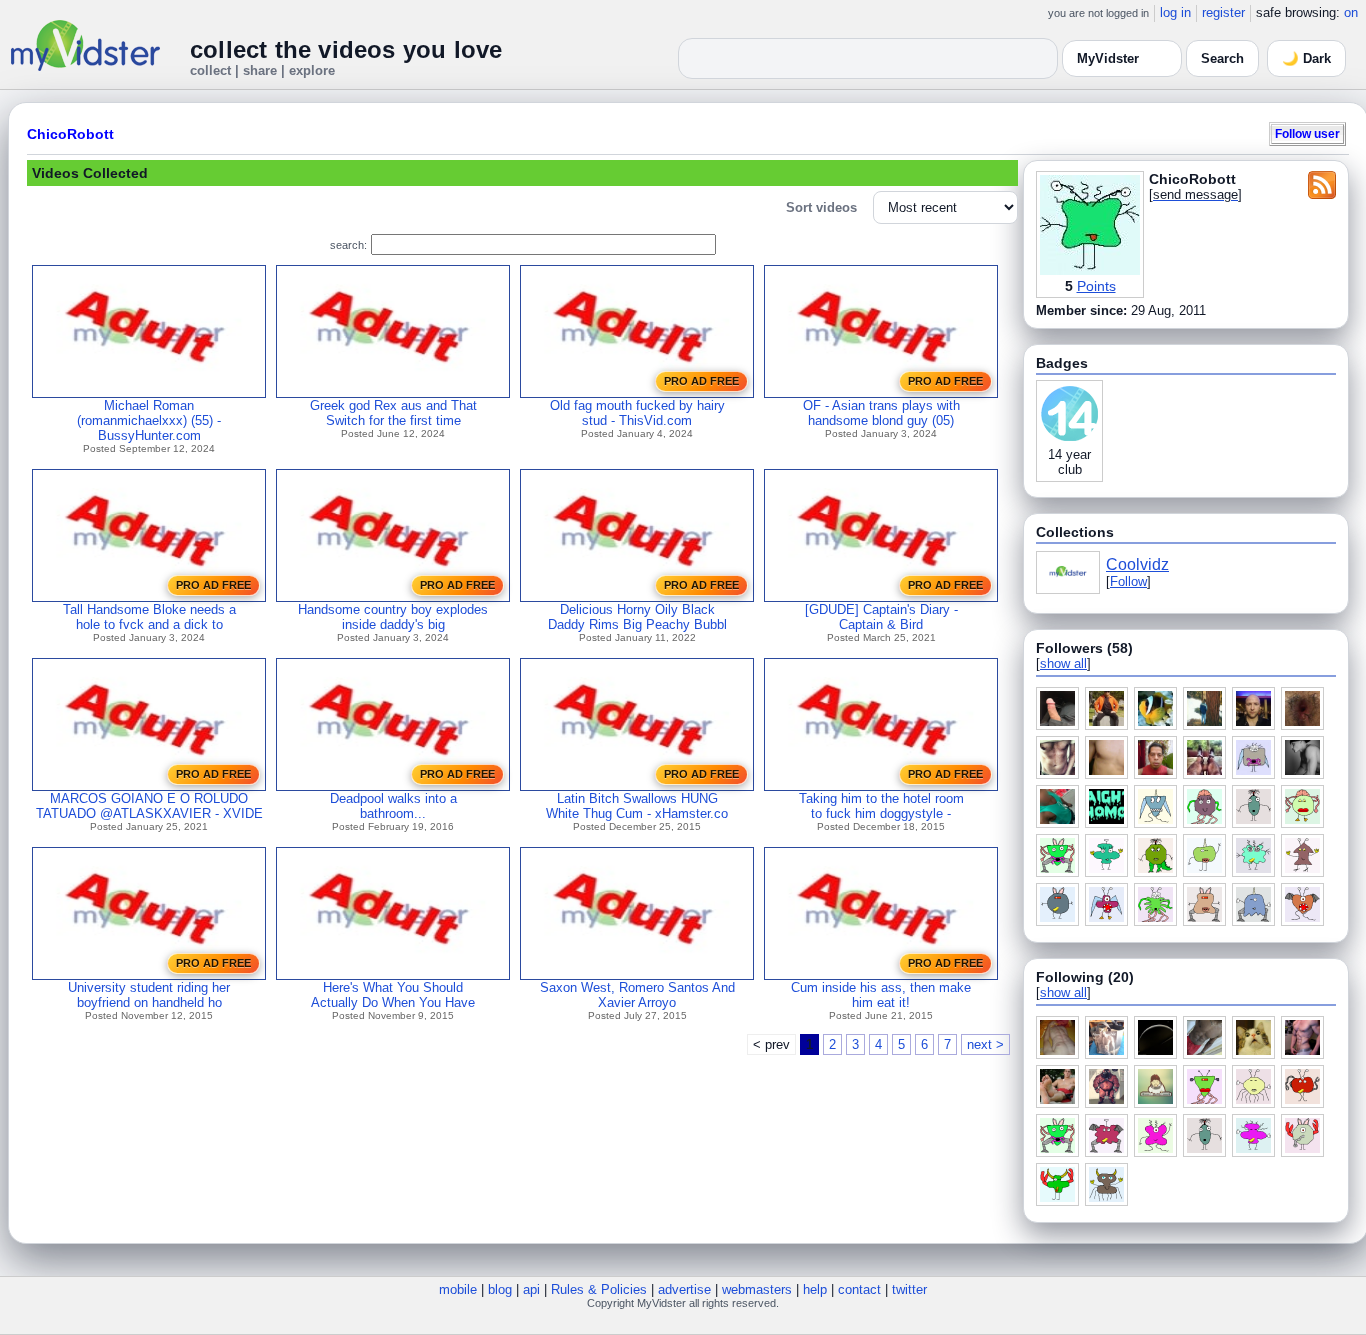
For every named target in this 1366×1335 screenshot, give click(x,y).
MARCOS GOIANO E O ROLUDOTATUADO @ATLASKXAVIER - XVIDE (149, 806)
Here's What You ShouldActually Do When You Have (393, 995)
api (531, 1289)
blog (500, 1289)
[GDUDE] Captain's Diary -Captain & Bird (881, 617)
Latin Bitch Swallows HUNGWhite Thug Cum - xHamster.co (637, 806)
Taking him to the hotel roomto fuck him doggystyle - (881, 806)
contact (859, 1289)
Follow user (1307, 133)
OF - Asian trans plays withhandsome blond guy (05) (881, 413)
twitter (909, 1289)
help (815, 1289)
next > (985, 1044)
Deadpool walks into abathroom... (393, 806)
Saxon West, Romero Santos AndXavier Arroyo (637, 995)
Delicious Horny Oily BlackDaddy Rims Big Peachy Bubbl (637, 617)
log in (1175, 12)
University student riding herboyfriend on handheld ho (149, 995)
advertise (684, 1289)
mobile (458, 1289)
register (1223, 12)
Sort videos (821, 207)
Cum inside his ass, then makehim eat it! (881, 995)
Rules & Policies (599, 1289)
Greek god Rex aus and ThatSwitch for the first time (393, 413)
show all (1063, 663)
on (1351, 12)
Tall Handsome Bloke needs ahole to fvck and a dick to (149, 617)
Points (1096, 286)
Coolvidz (1137, 564)
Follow (1128, 581)
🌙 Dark (1306, 58)
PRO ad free (701, 381)
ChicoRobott (70, 134)
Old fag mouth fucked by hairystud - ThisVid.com (637, 413)
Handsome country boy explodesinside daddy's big (393, 617)
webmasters (757, 1289)
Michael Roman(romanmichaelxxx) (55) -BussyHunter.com (149, 420)
